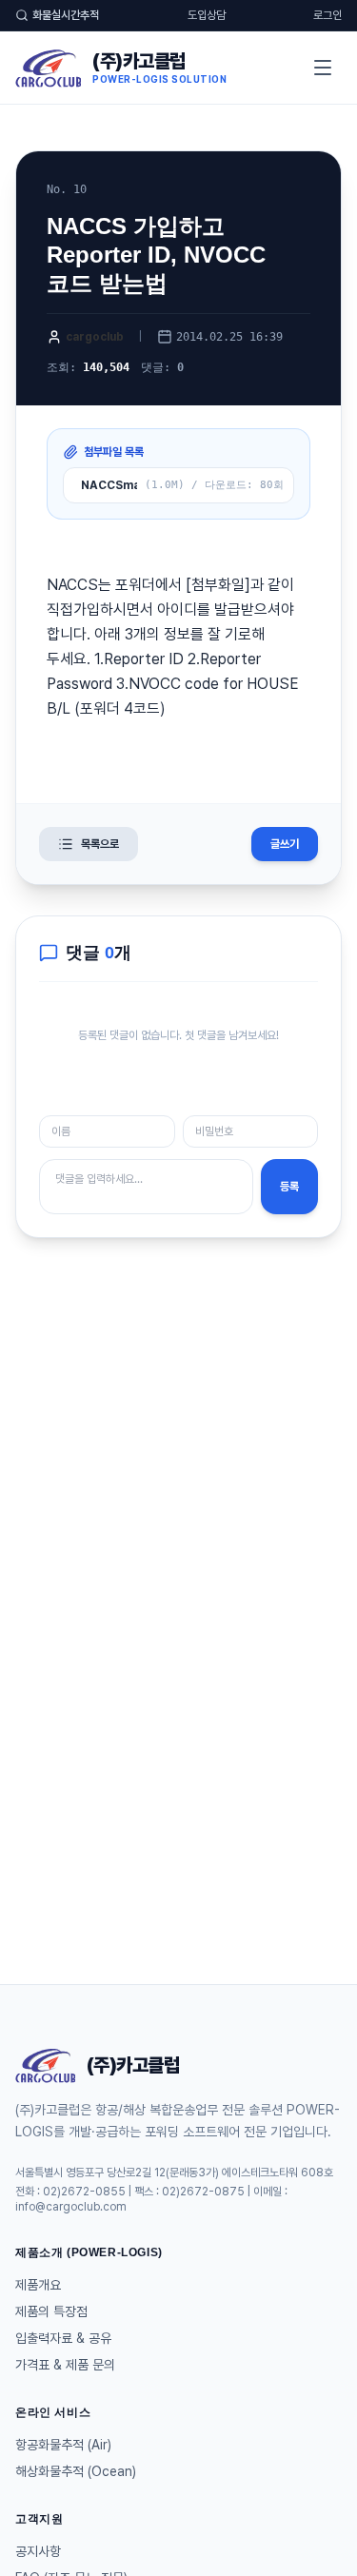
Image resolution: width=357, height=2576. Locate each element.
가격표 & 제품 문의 (65, 2365)
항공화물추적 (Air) (63, 2445)
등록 (289, 1187)
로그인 (327, 15)
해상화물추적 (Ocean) (76, 2471)
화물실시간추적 (66, 15)
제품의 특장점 (51, 2311)
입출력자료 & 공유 (63, 2338)
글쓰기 (285, 844)
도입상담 (207, 15)
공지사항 (38, 2551)
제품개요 (38, 2285)
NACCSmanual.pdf (109, 485)
